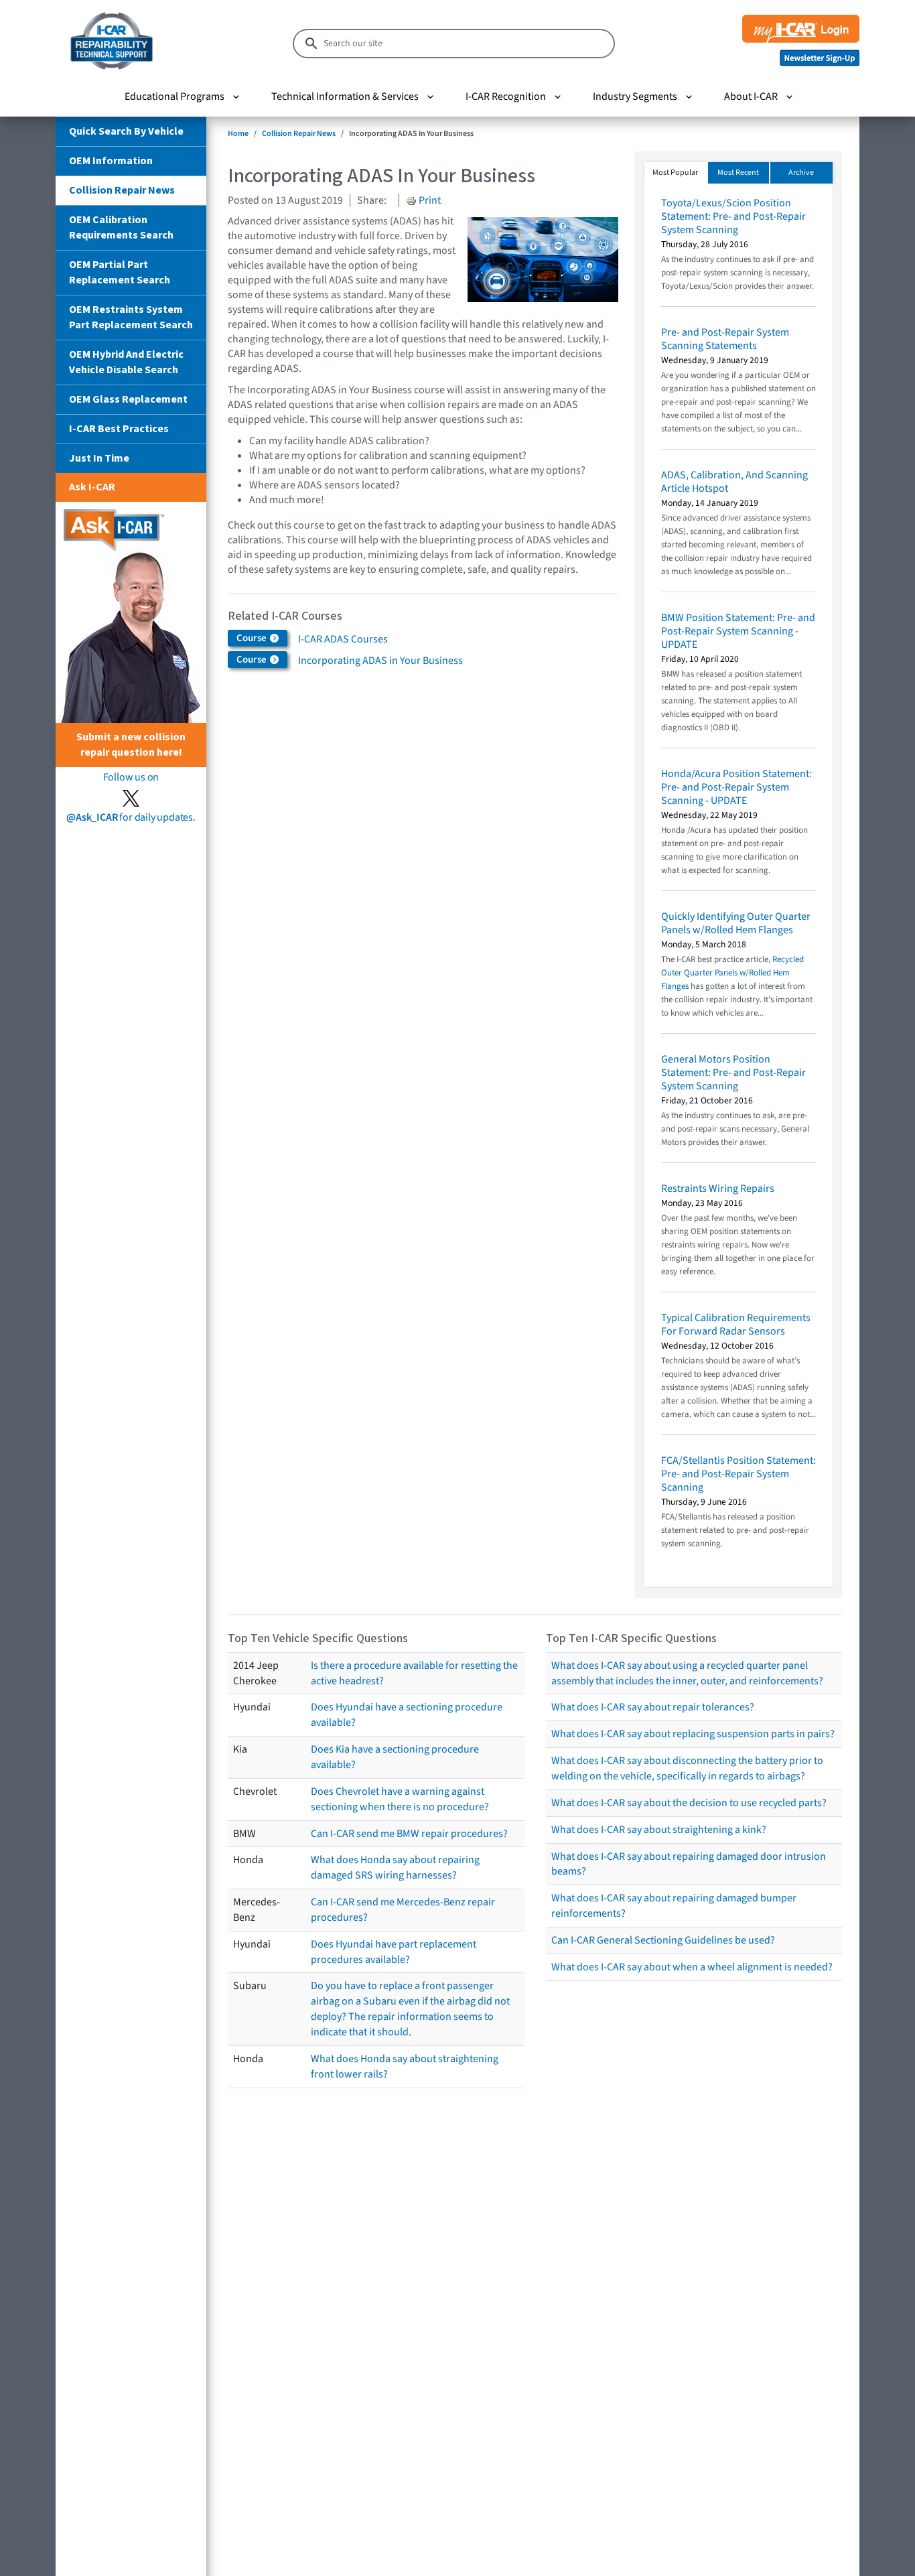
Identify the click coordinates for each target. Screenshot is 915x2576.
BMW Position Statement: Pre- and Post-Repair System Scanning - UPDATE (738, 631)
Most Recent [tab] (738, 173)
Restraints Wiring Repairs (718, 1189)
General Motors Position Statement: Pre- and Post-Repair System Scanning (733, 1073)
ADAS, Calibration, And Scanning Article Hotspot (734, 482)
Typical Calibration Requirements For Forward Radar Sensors (736, 1325)
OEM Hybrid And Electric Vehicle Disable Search (126, 362)
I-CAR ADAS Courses (343, 639)
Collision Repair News (122, 190)
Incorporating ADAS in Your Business (380, 661)
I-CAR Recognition (506, 96)
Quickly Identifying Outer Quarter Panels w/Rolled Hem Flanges (736, 923)
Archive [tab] (801, 173)
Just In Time (99, 458)
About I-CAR (751, 96)
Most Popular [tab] (675, 173)
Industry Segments (635, 96)
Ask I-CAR (92, 487)
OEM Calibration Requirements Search (121, 227)
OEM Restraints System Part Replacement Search (131, 317)
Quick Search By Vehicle (126, 131)
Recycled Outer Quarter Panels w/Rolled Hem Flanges (732, 973)
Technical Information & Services (345, 96)
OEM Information (111, 161)
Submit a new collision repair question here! (131, 745)
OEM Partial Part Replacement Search (120, 272)
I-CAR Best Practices (119, 429)
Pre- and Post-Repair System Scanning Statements (725, 339)
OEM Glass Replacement (128, 399)
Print (429, 200)
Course (253, 638)
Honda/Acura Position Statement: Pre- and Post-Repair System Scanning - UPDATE (736, 787)
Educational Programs (174, 96)
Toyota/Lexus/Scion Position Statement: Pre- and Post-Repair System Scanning (733, 216)
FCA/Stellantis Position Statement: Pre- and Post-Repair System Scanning (738, 1474)
